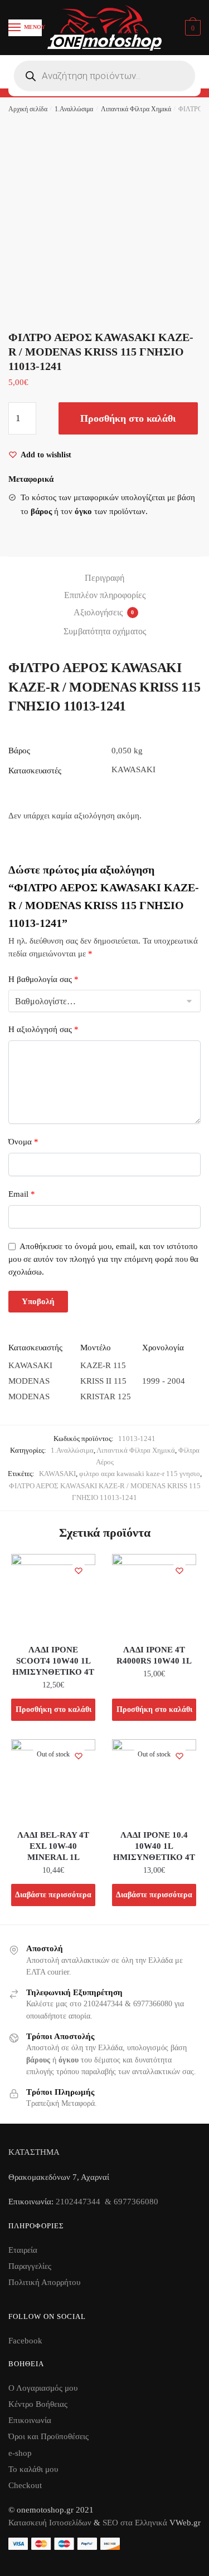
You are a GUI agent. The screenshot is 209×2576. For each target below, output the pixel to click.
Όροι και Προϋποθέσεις (48, 2436)
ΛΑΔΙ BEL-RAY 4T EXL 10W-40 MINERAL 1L (53, 1846)
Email (22, 1194)
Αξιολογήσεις (104, 612)
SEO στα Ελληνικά (136, 2523)
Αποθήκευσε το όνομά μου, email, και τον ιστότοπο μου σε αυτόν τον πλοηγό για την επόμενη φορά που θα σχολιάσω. (103, 1259)
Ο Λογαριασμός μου (43, 2388)
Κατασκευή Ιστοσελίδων (50, 2523)
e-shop (20, 2453)
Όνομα (23, 1142)
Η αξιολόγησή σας (43, 1029)
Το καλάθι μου (33, 2469)
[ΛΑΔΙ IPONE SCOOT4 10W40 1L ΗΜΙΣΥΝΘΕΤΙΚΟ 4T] (53, 1596)
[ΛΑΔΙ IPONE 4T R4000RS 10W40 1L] (154, 1596)
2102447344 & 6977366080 (107, 2202)
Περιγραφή (104, 578)
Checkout (25, 2485)
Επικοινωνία (30, 2420)
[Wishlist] (79, 1571)
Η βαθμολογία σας (43, 979)
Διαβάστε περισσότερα (53, 1895)
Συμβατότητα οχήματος (105, 631)
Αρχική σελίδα (28, 109)
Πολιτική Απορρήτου (44, 2282)
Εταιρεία (23, 2250)
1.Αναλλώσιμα (74, 109)
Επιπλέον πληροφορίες (105, 595)
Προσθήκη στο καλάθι (128, 418)
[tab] (104, 578)
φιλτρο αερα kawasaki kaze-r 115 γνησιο (140, 1474)
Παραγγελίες (30, 2266)
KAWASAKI (57, 1474)
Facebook (25, 2341)
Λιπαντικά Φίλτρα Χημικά (136, 109)
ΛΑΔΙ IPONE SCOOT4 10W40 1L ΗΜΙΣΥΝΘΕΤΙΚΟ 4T (53, 1661)
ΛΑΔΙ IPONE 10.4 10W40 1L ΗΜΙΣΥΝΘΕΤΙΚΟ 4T (154, 1846)
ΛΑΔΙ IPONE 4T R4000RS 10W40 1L (154, 1655)
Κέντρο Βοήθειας (38, 2404)
